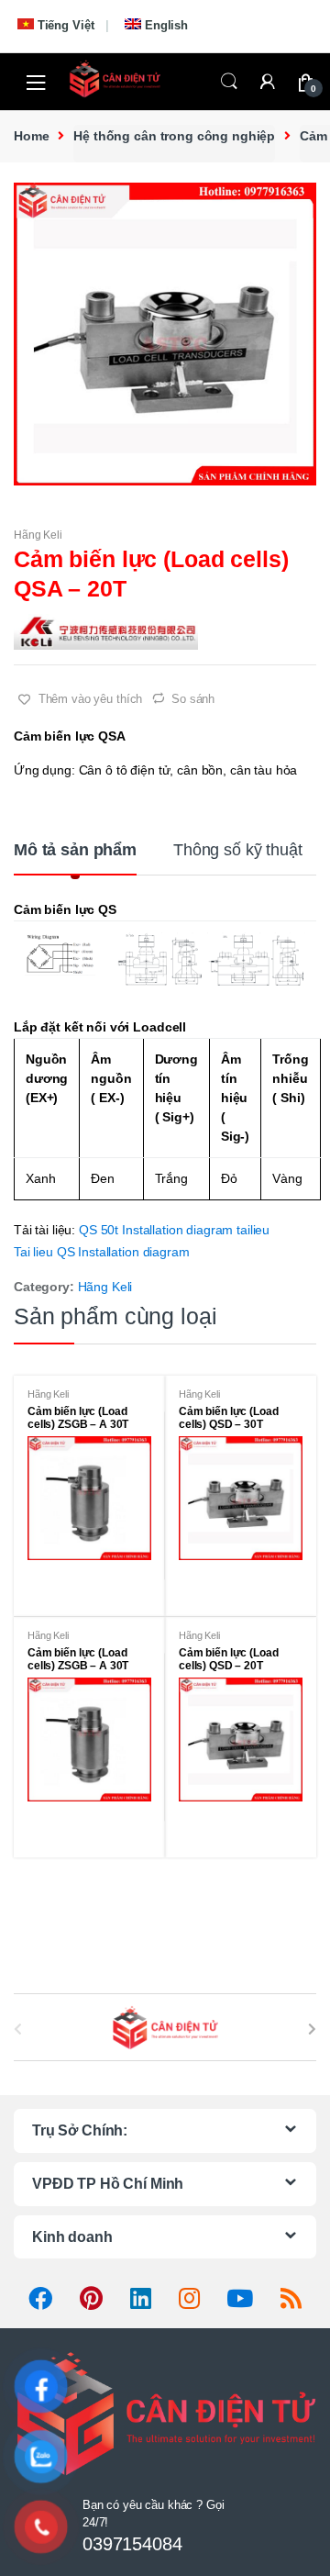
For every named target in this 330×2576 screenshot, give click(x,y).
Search (229, 82)
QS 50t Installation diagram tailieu (174, 1230)
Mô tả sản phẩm (75, 850)
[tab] (75, 857)
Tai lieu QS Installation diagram (102, 1252)
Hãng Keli (38, 535)
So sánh (193, 699)
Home (31, 136)
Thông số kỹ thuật (238, 850)
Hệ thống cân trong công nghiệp (174, 136)
